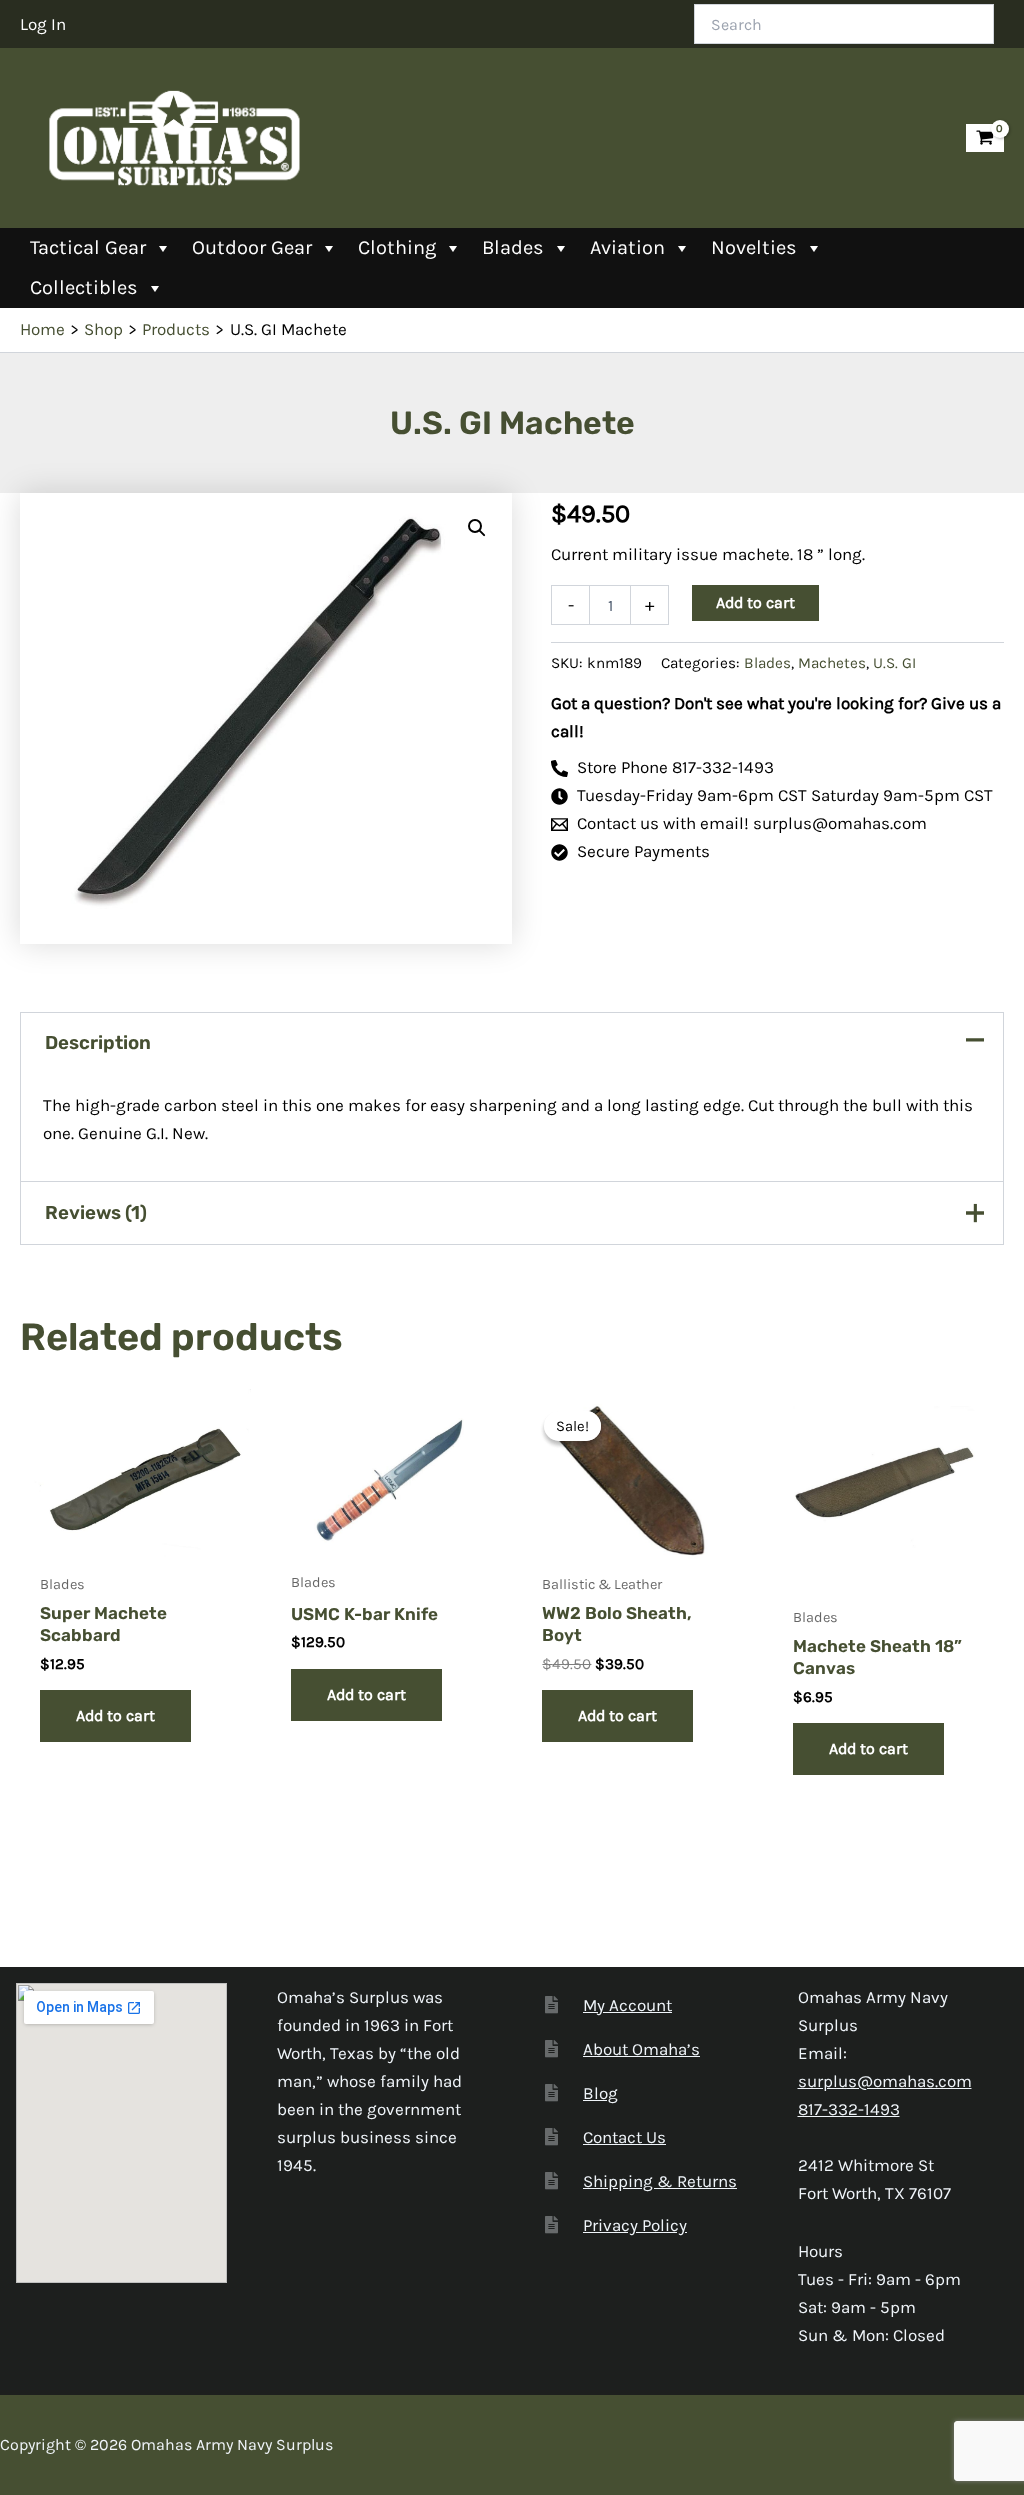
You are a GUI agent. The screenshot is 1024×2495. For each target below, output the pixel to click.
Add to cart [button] (115, 1715)
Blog (600, 2093)
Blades (513, 247)
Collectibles (84, 287)
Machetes (832, 663)
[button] (477, 528)
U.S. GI (894, 663)
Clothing (397, 247)
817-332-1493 (849, 2109)
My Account (627, 2005)
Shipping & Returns (660, 2181)
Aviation (627, 247)
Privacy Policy (635, 2225)
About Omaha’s (641, 2049)
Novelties (754, 247)
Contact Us (624, 2137)
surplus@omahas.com (885, 2081)
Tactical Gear (88, 247)
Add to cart (755, 602)
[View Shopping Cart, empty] (985, 138)
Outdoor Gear (252, 247)
